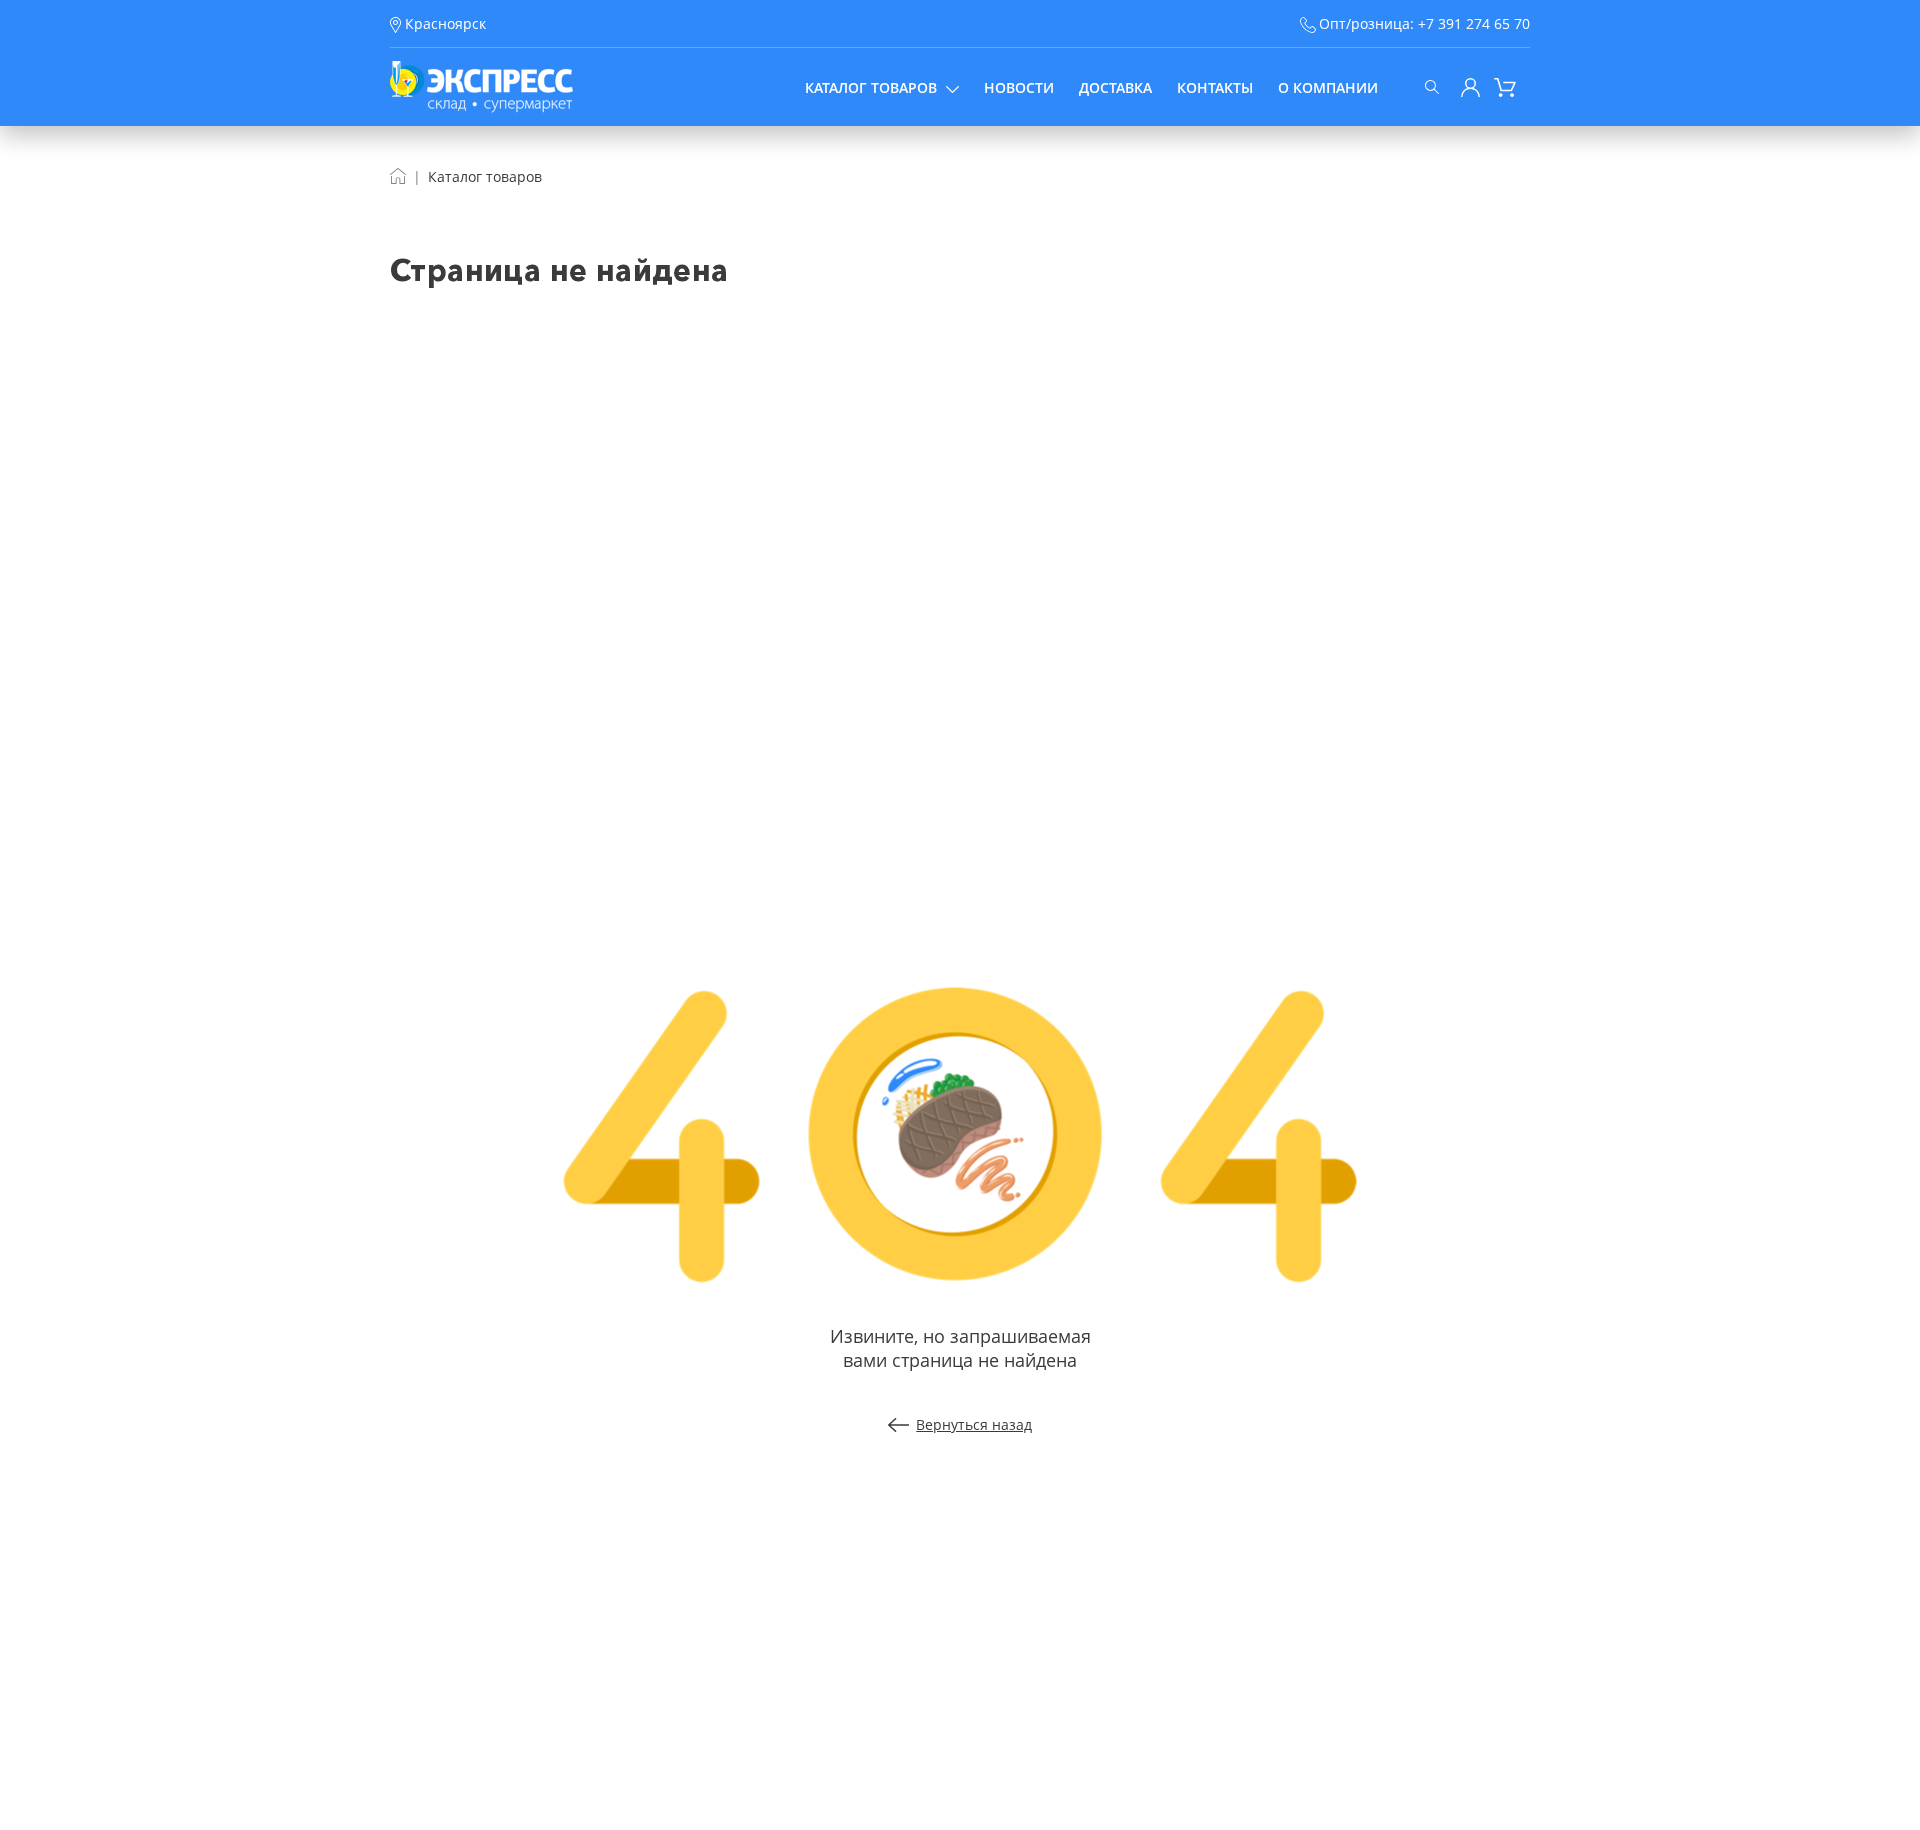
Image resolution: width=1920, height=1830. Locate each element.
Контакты (1215, 87)
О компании (1328, 87)
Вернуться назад (974, 1424)
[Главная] (398, 176)
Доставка (1115, 87)
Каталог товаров (871, 87)
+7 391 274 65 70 (1474, 23)
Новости (1019, 87)
